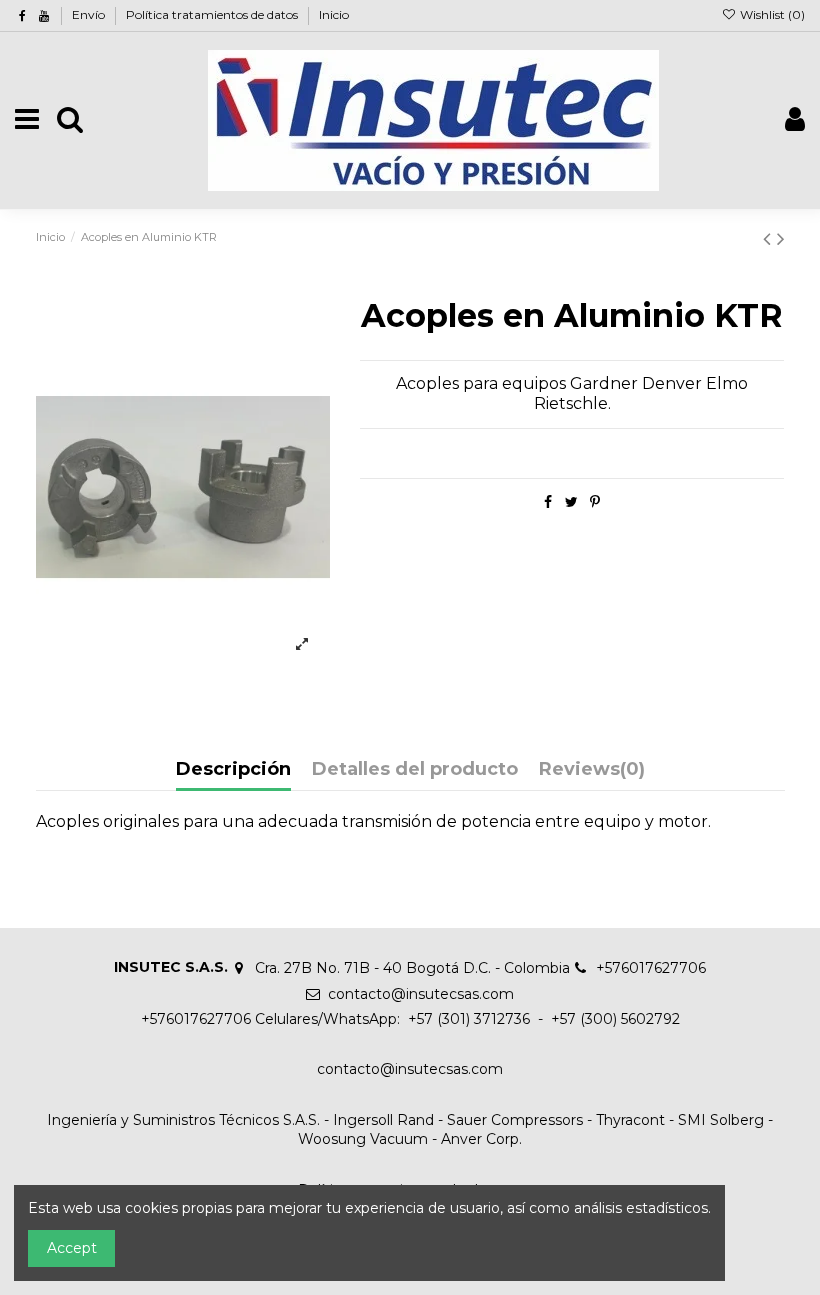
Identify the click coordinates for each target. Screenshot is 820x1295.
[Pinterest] (595, 502)
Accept (72, 1248)
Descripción (233, 770)
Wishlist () (771, 14)
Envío (90, 14)
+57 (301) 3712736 (467, 1019)
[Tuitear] (571, 502)
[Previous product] (770, 238)
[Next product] (781, 238)
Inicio (334, 14)
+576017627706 (651, 968)
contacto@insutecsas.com (421, 994)
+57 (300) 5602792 (615, 1019)
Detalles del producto (415, 770)
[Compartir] (548, 502)
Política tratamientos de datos (213, 14)
